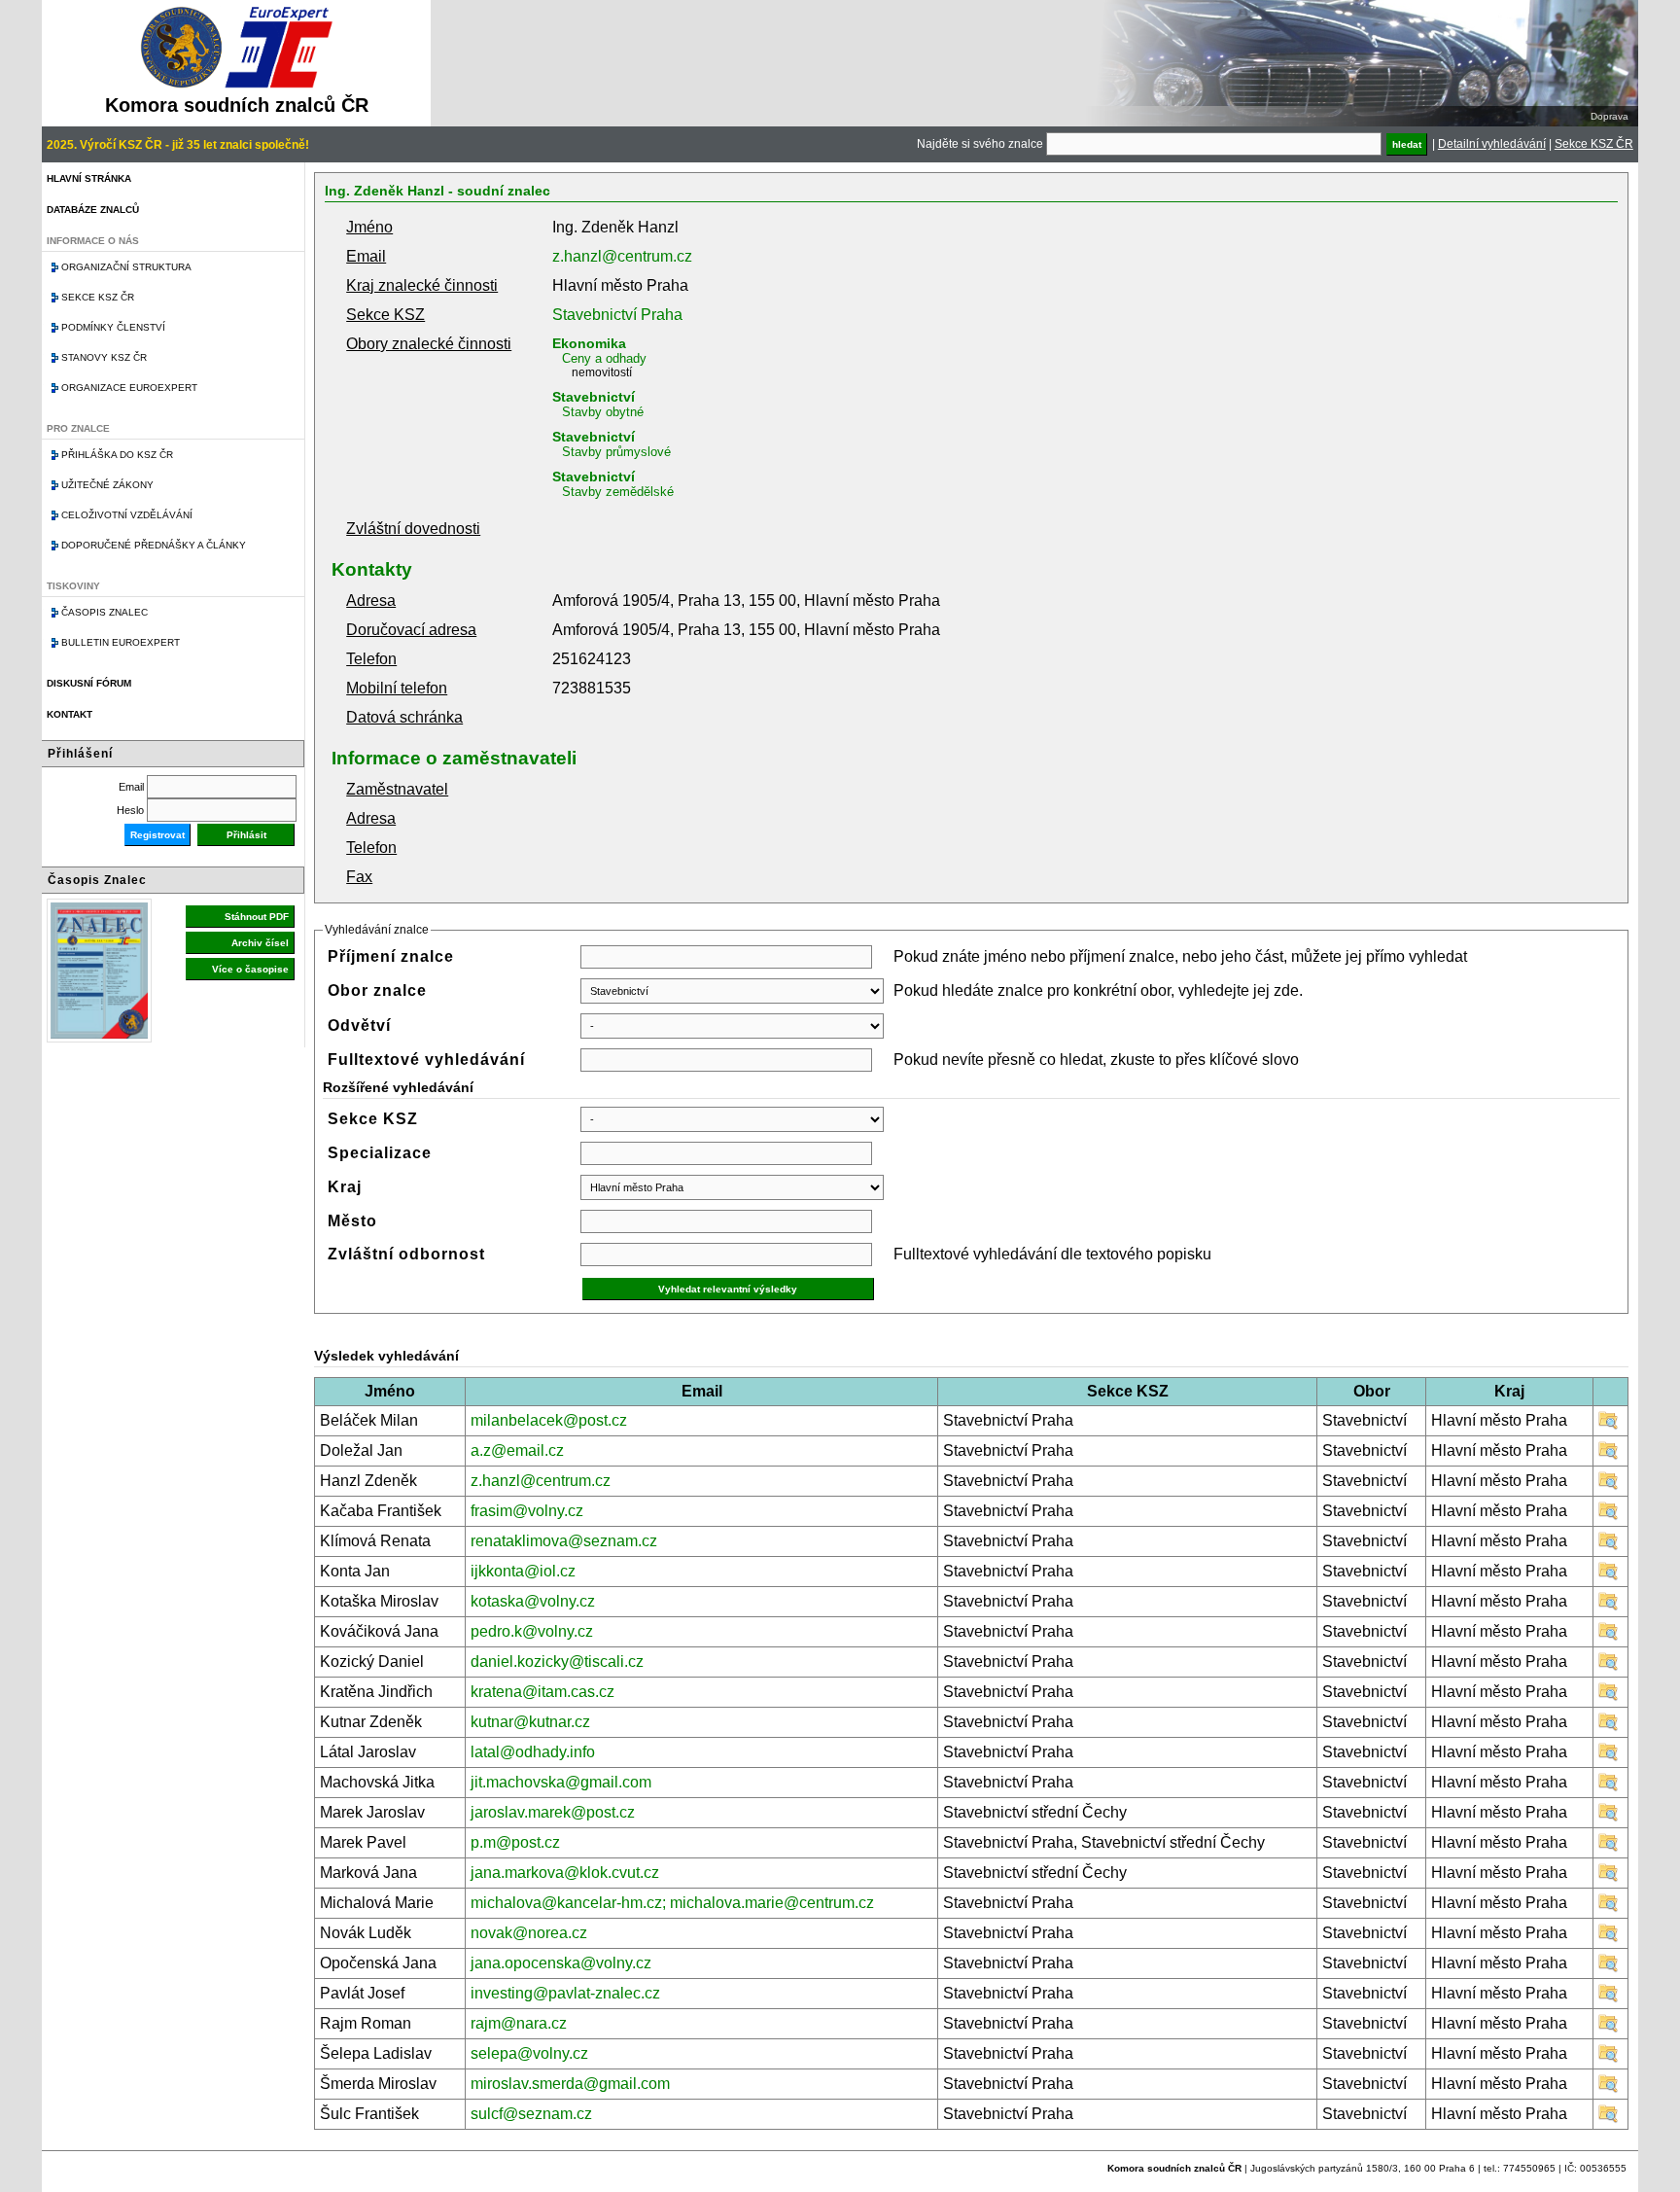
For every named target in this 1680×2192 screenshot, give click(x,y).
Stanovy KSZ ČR (104, 357)
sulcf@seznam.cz (531, 2114)
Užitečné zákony (107, 485)
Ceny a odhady (604, 358)
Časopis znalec (105, 612)
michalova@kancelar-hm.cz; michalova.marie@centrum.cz (672, 1903)
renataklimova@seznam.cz (564, 1541)
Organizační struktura (126, 267)
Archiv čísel (260, 943)
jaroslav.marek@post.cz (553, 1812)
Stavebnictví (594, 397)
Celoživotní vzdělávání (127, 515)
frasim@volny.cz (527, 1511)
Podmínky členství (113, 327)
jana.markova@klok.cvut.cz (565, 1873)
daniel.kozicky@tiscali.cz (557, 1662)
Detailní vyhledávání (1492, 144)
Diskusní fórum (89, 683)
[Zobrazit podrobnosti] (1608, 1425)
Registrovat (157, 835)
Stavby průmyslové (616, 452)
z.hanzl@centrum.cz (622, 256)
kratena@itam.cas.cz (542, 1692)
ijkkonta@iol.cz (523, 1571)
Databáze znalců (93, 210)
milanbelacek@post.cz (549, 1420)
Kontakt (70, 714)
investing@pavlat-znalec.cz (565, 1993)
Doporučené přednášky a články (154, 545)
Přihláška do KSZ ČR (117, 455)
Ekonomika (589, 343)
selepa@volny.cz (529, 2053)
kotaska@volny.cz (533, 1601)
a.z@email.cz (517, 1450)
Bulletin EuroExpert (121, 642)
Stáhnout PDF (257, 917)
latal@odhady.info (533, 1752)
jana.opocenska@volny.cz (561, 1963)
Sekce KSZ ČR (1594, 144)
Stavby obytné (603, 412)
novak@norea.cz (529, 1933)
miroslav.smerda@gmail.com (570, 2084)
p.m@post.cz (515, 1842)
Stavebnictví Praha (617, 315)
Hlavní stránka (89, 178)
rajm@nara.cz (519, 2023)
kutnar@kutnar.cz (530, 1722)
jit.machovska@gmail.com (561, 1782)
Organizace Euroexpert (129, 388)
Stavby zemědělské (618, 492)
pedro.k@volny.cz (532, 1631)
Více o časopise (250, 969)
